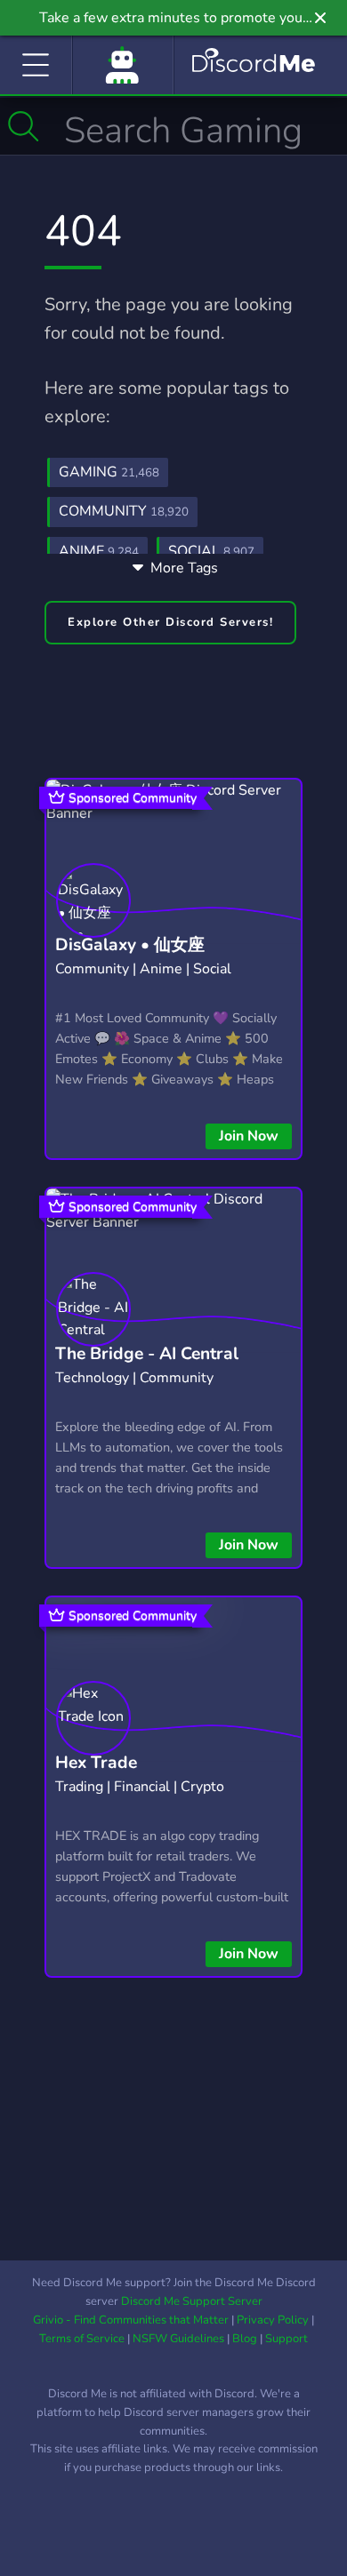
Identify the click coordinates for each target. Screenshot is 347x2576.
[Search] (24, 126)
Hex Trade (96, 1763)
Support (286, 2339)
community (124, 511)
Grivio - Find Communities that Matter (131, 2320)
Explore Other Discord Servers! (170, 622)
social (211, 551)
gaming (109, 472)
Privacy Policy (273, 2320)
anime (99, 551)
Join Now (249, 1136)
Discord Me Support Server (192, 2301)
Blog (245, 2339)
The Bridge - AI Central (147, 1354)
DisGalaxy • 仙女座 (130, 945)
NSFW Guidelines (178, 2339)
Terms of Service (82, 2339)
